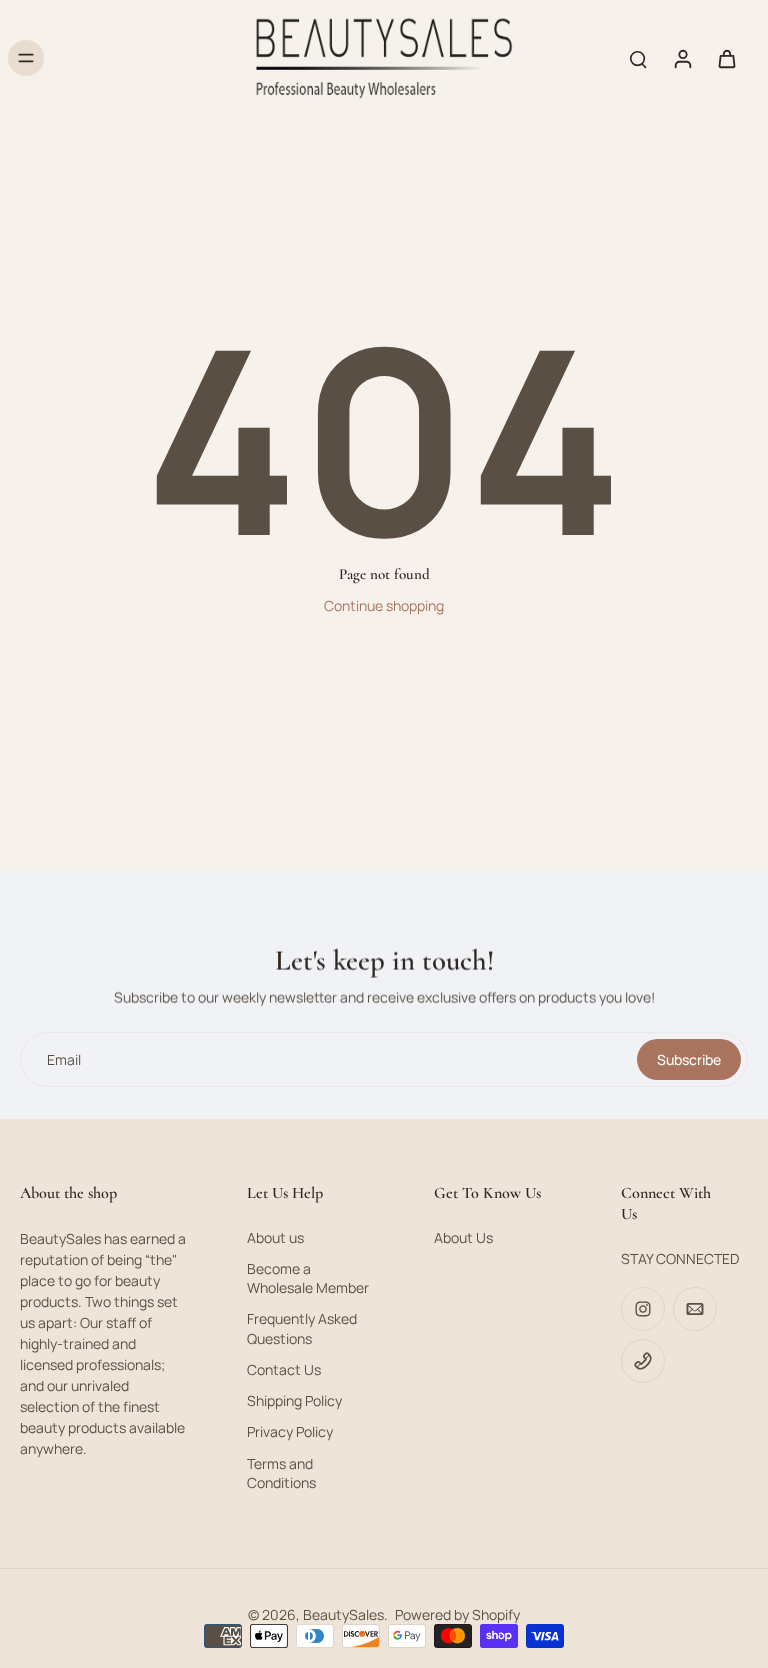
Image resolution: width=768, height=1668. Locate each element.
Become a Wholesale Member (308, 1278)
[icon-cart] (726, 58)
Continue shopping (384, 605)
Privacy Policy (290, 1431)
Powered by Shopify (457, 1614)
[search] (638, 58)
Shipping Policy (294, 1400)
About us (275, 1237)
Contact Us (284, 1369)
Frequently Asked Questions (302, 1328)
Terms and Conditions (281, 1473)
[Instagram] (643, 1309)
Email (64, 1059)
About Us (463, 1237)
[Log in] (682, 58)
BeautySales (343, 1614)
